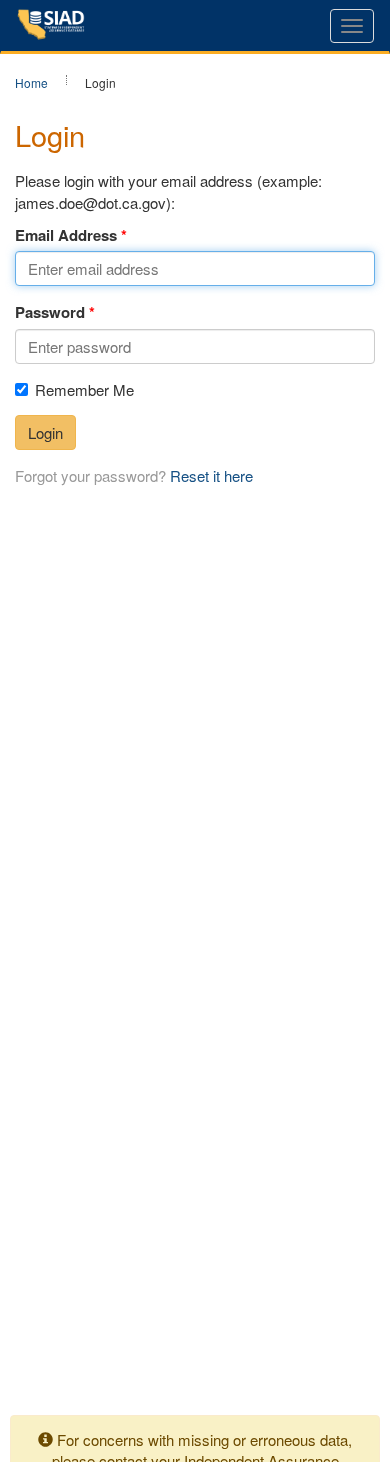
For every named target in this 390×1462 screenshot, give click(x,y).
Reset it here (211, 475)
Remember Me (84, 389)
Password (50, 312)
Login (45, 432)
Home (31, 82)
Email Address (66, 235)
